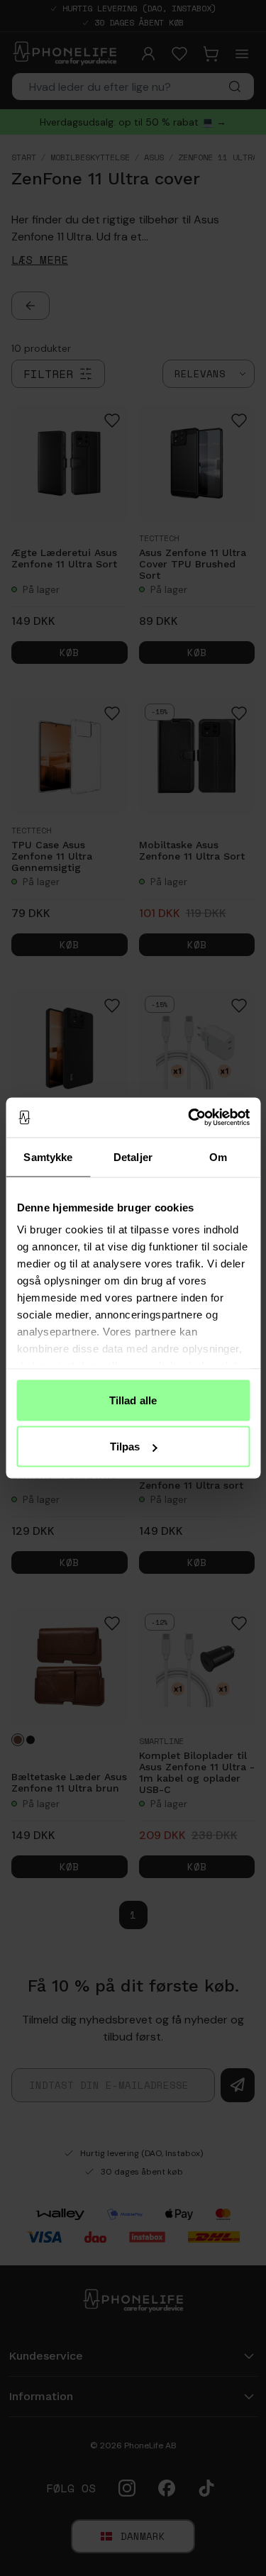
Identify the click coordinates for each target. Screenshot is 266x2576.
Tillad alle (133, 1400)
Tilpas (125, 1447)
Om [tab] (218, 1156)
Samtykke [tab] (48, 1156)
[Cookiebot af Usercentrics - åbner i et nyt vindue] (189, 1118)
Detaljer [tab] (133, 1156)
